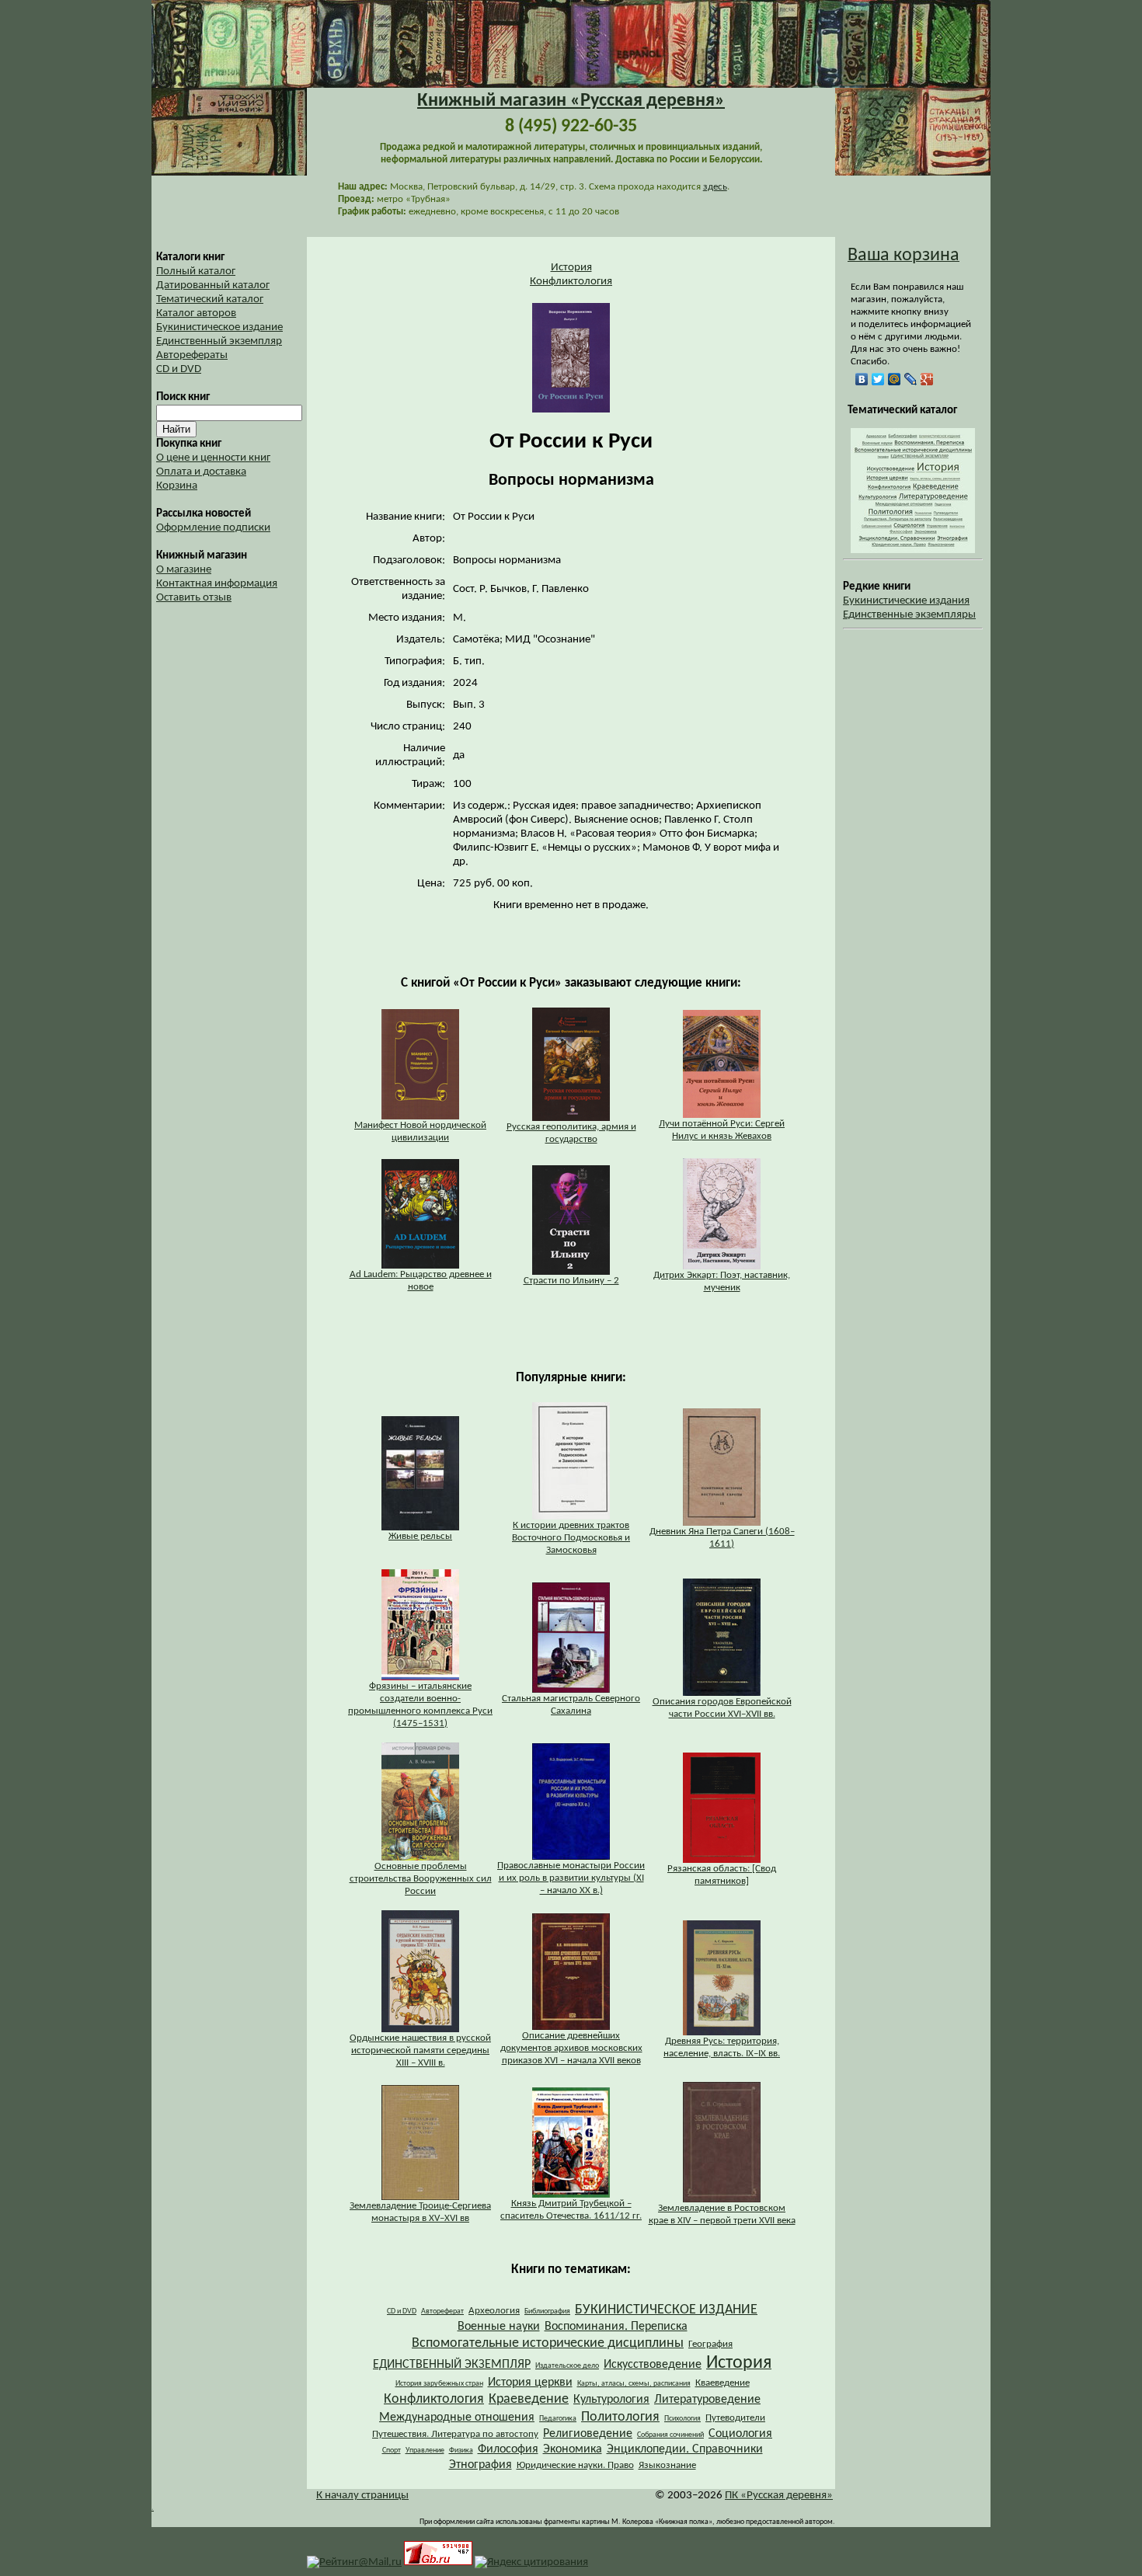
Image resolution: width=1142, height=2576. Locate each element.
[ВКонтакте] (862, 379)
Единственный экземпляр (219, 341)
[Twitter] (878, 379)
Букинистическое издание (219, 327)
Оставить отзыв (194, 598)
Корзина (177, 486)
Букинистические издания (906, 601)
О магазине (184, 570)
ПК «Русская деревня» (779, 2496)
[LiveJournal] (911, 379)
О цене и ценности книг (213, 458)
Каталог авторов (196, 313)
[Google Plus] (927, 379)
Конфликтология (571, 282)
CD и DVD (179, 369)
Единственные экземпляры (909, 615)
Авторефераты (192, 355)
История (571, 268)
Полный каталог (196, 272)
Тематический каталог (210, 299)
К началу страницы (362, 2496)
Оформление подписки (213, 528)
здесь (715, 187)
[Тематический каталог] (913, 550)
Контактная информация (217, 584)
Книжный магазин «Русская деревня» (571, 101)
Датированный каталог (213, 285)
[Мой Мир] (895, 379)
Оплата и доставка (201, 472)
